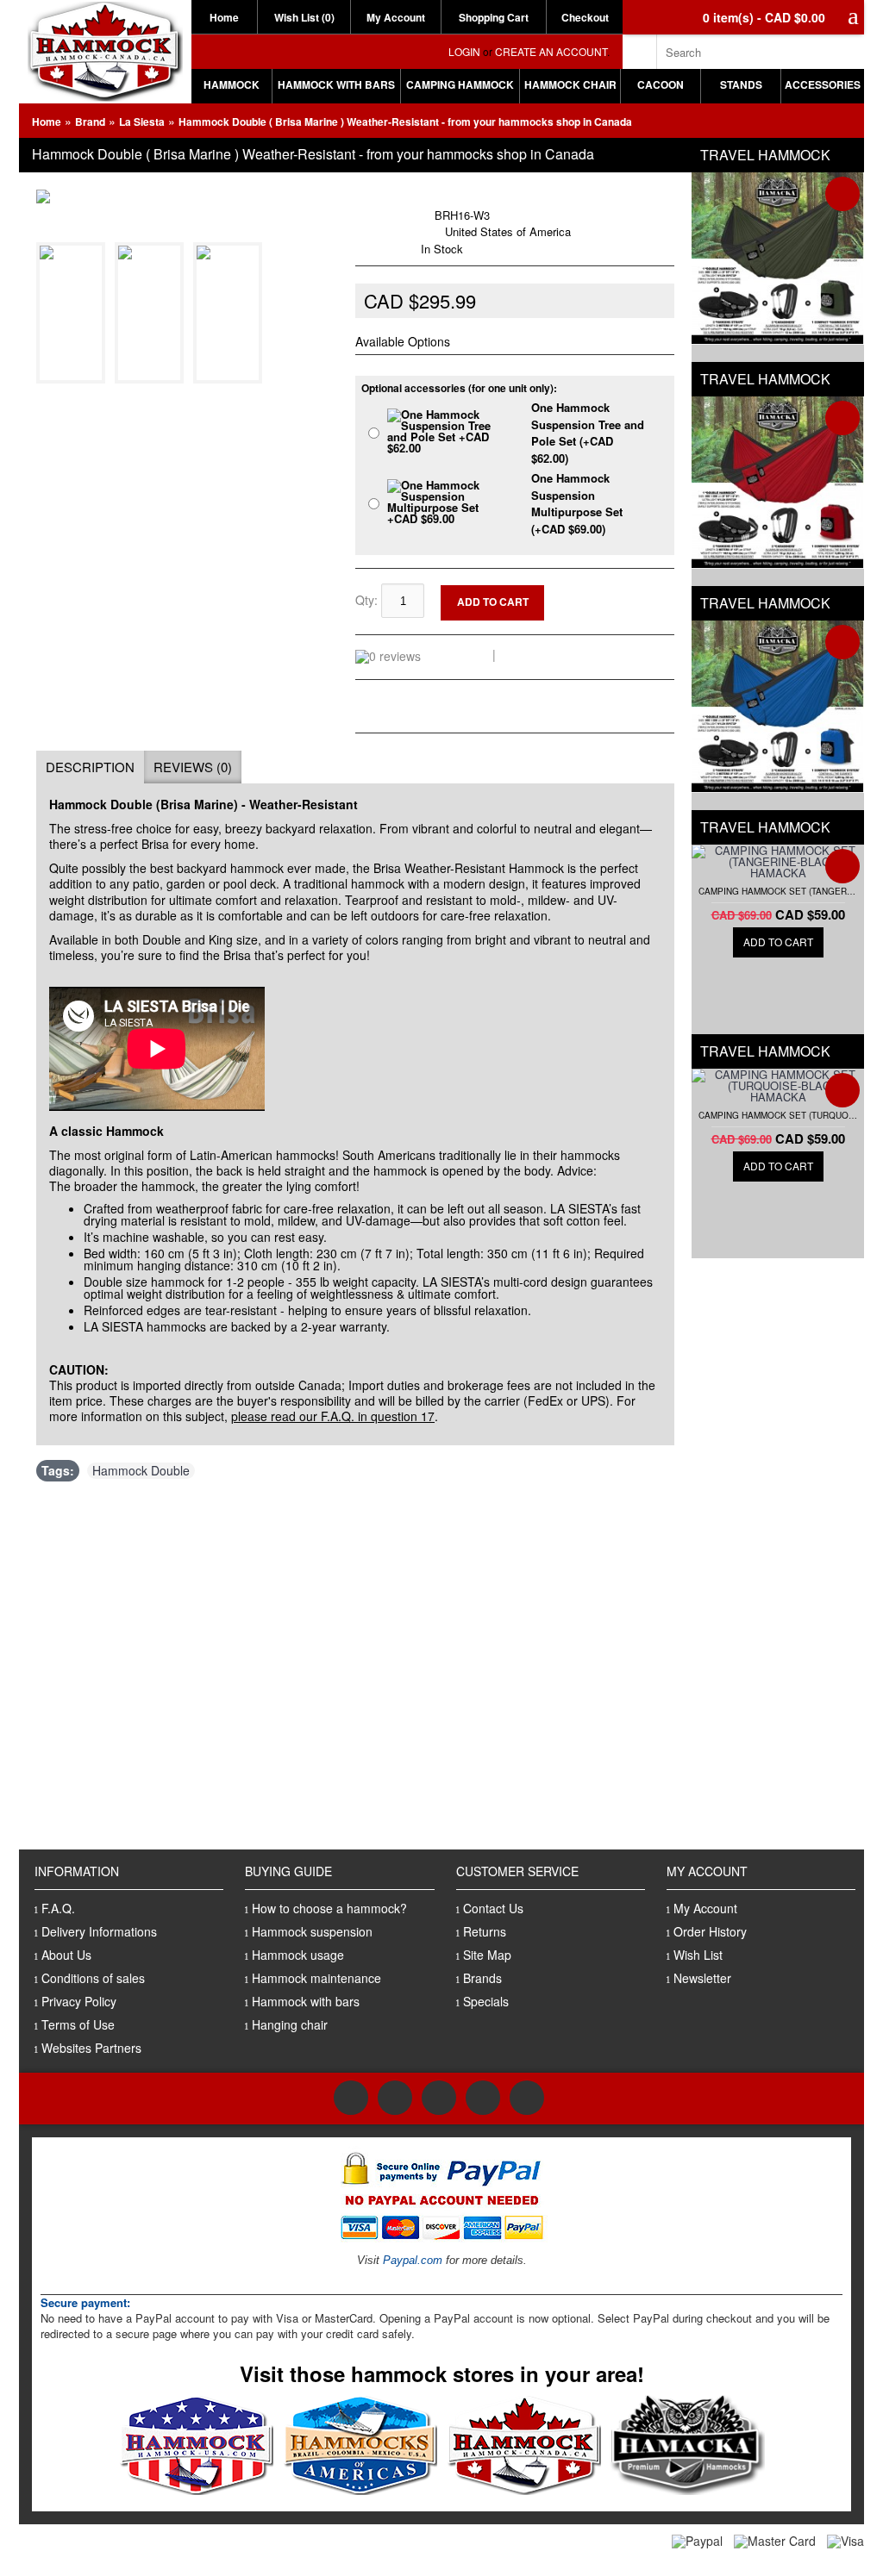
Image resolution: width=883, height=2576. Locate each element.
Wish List (698, 1955)
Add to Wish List (620, 592)
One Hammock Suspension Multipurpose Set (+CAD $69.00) (577, 503)
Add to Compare (620, 605)
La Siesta (142, 122)
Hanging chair (290, 2024)
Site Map (487, 1955)
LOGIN (464, 51)
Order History (710, 1931)
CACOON (661, 84)
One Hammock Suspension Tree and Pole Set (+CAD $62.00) (588, 433)
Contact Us (493, 1908)
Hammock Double (141, 1471)
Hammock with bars (306, 2001)
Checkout (585, 17)
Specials (486, 2001)
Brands (482, 1978)
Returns (485, 1931)
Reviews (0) (193, 767)
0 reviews (460, 654)
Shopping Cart (494, 17)
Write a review (542, 654)
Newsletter (702, 1978)
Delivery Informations (99, 1931)
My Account (396, 17)
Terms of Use (78, 2024)
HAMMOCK (232, 84)
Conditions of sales (93, 1978)
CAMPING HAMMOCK (460, 84)
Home (224, 17)
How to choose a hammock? (329, 1908)
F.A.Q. (58, 1908)
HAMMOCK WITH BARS (336, 84)
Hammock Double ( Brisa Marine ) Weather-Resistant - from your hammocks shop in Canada (405, 122)
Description (90, 767)
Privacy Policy (79, 2001)
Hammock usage (298, 1955)
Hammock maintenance (316, 1978)
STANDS (741, 84)
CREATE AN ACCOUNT (551, 51)
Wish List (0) (304, 17)
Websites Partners (91, 2048)
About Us (66, 1955)
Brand (90, 122)
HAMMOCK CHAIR (570, 84)
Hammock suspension (312, 1931)
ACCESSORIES (823, 84)
